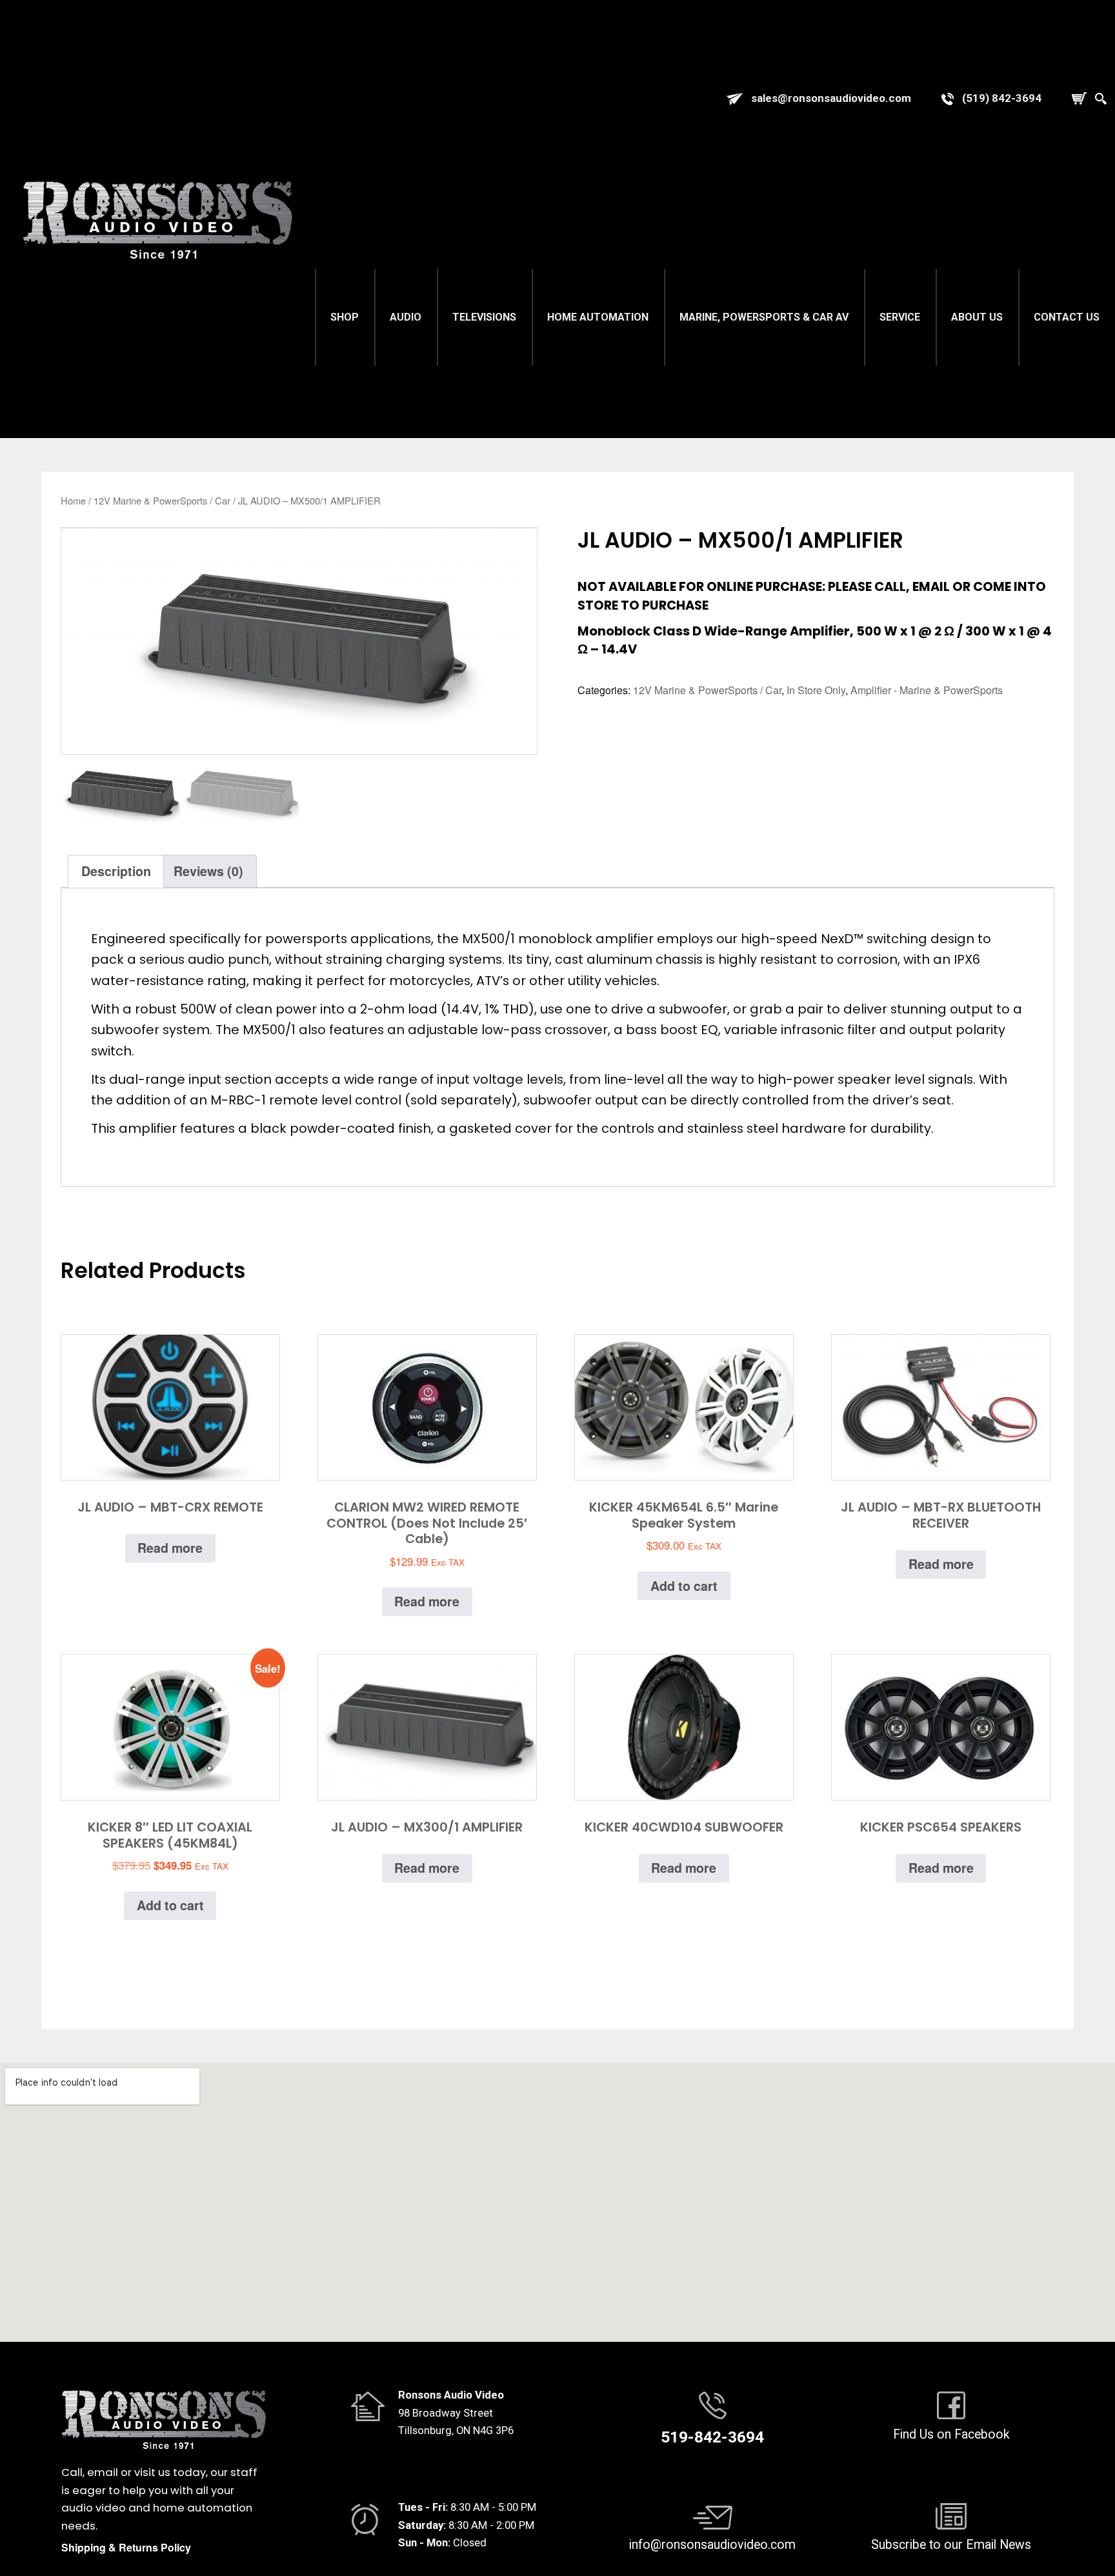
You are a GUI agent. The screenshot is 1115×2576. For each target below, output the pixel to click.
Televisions (484, 317)
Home (73, 500)
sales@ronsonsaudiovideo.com (831, 98)
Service (900, 317)
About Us (977, 317)
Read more (170, 1548)
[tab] (116, 871)
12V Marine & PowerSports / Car (162, 500)
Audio (406, 317)
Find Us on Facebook (951, 2434)
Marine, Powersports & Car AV (764, 317)
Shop (345, 317)
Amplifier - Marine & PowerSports (927, 690)
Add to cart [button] (684, 1586)
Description (116, 871)
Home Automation (598, 317)
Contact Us (1067, 317)
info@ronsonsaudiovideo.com (712, 2545)
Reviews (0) (208, 871)
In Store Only (816, 690)
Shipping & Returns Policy (126, 2547)
